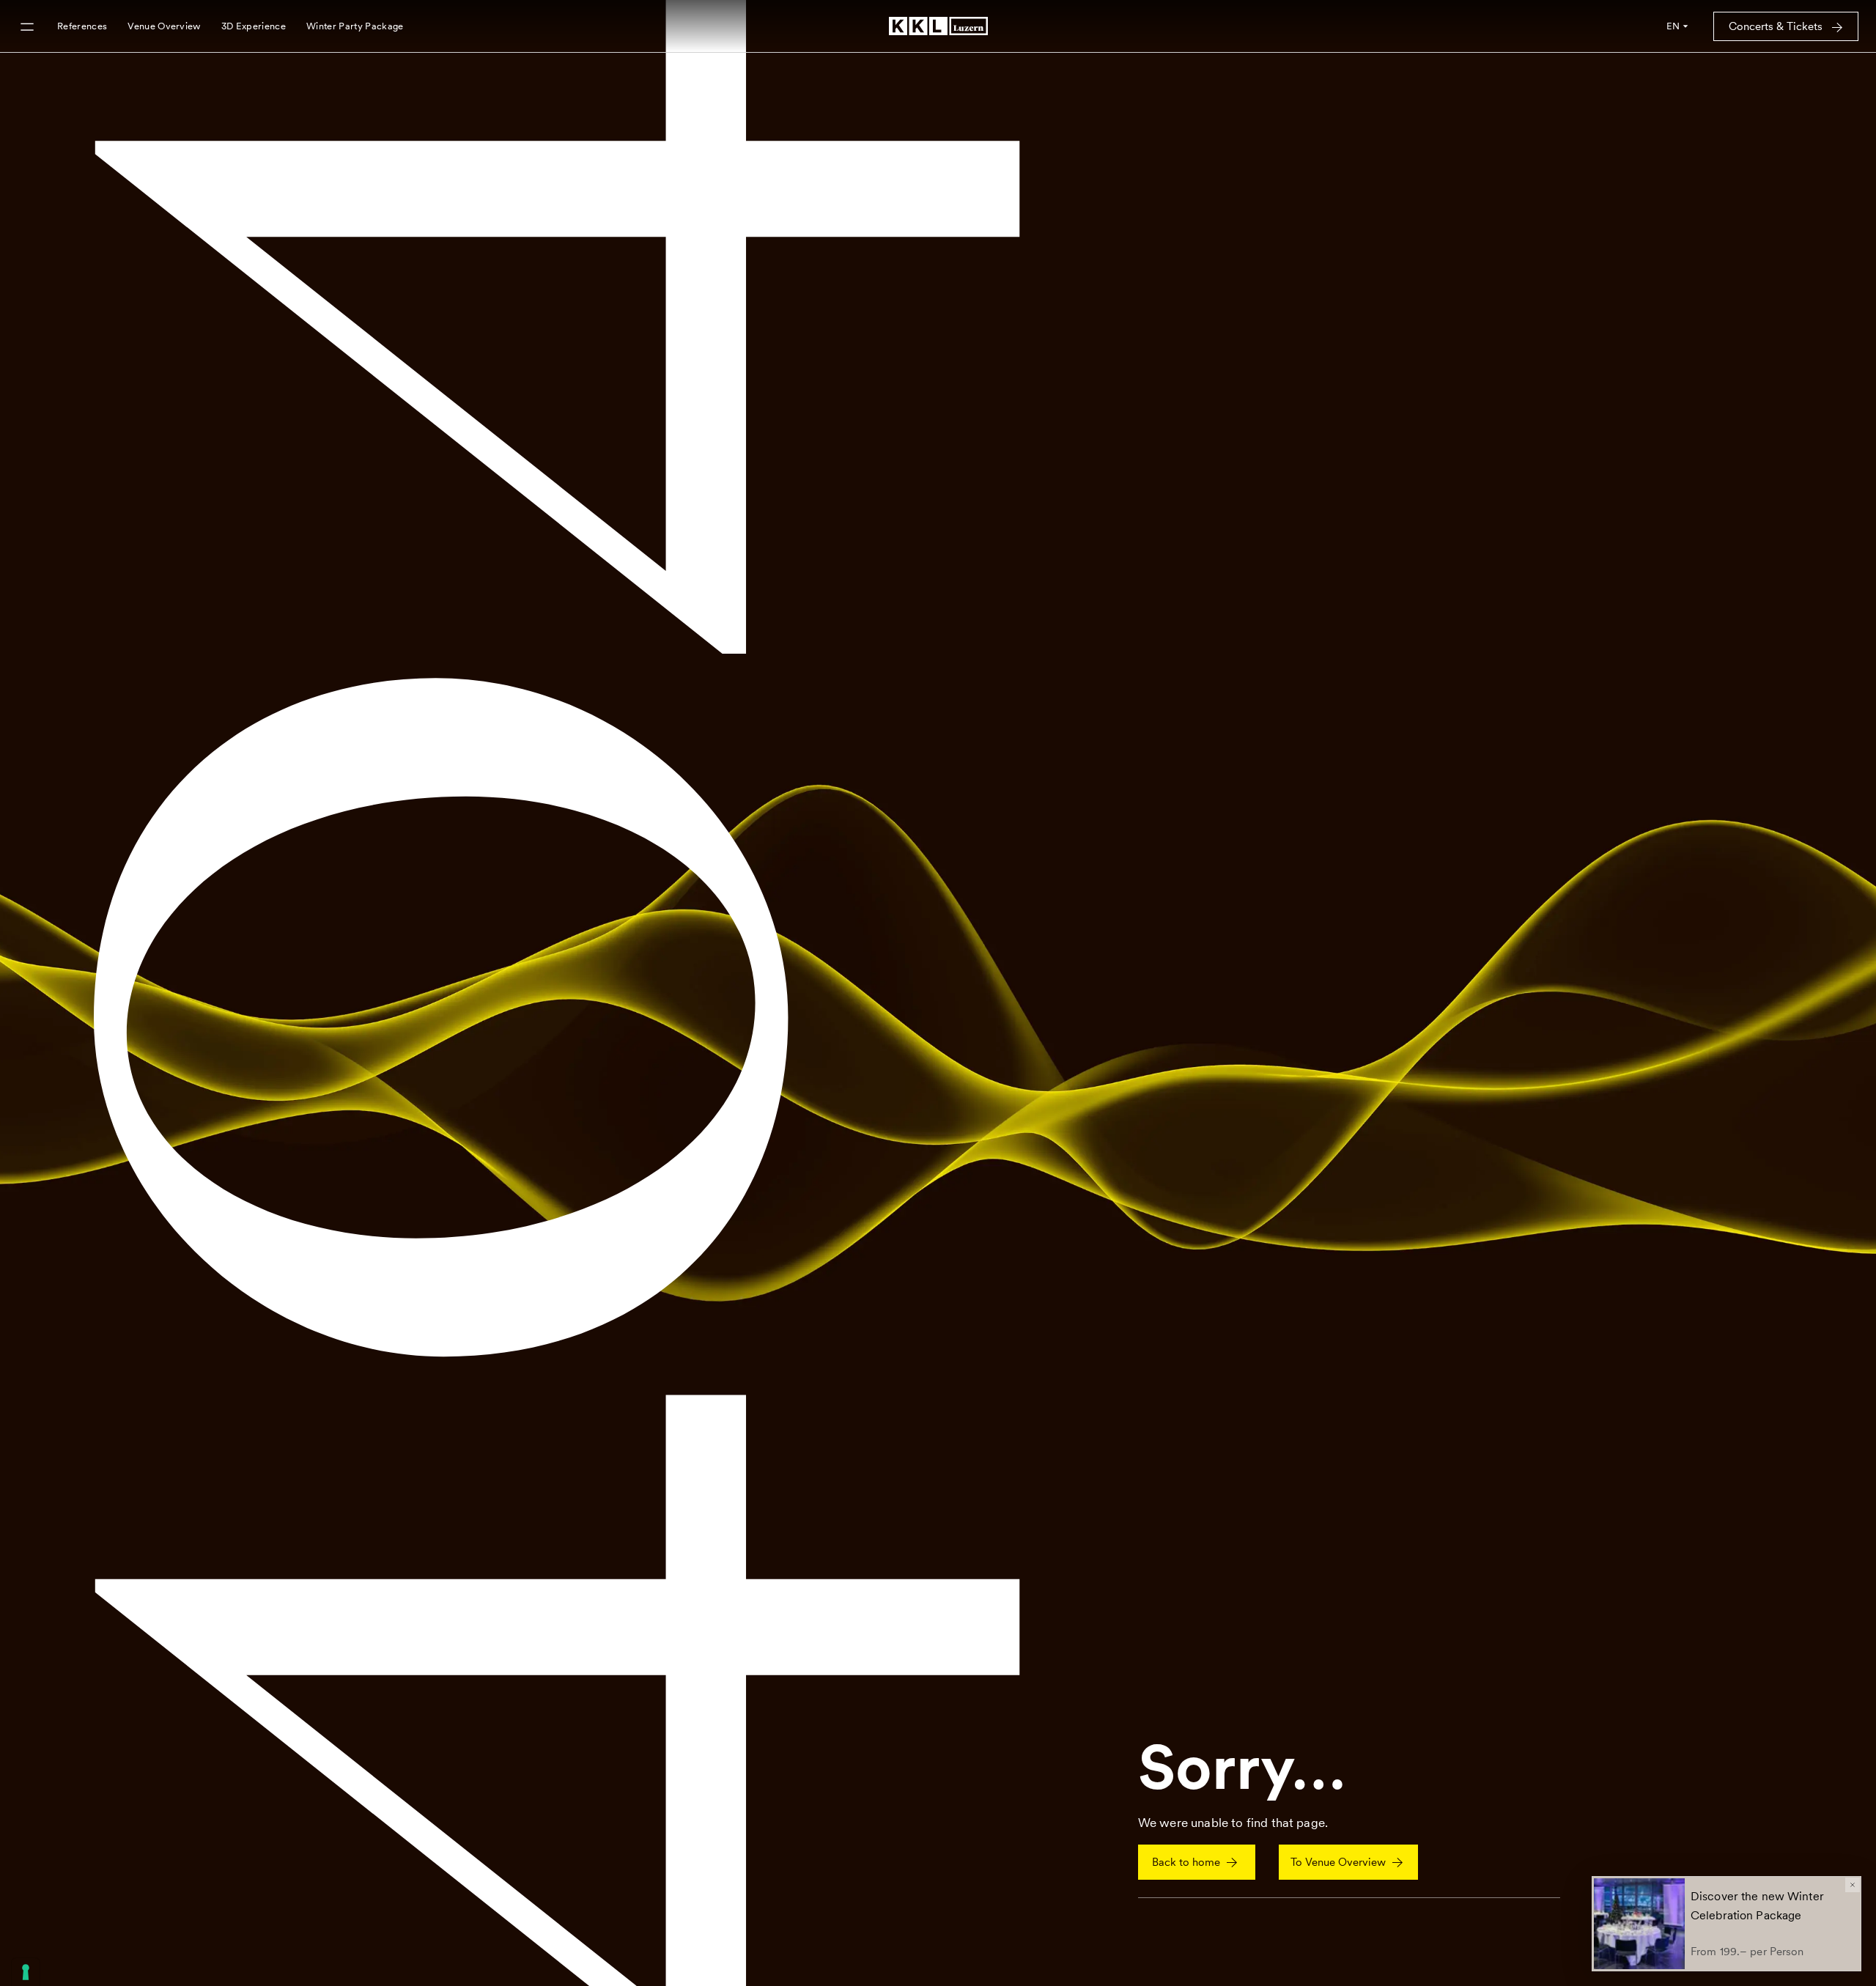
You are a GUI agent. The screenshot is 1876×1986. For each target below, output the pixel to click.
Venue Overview (164, 26)
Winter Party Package (355, 26)
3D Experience (254, 26)
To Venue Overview (1338, 1862)
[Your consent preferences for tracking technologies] (26, 1972)
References (82, 26)
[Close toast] (1853, 1885)
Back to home (1186, 1862)
